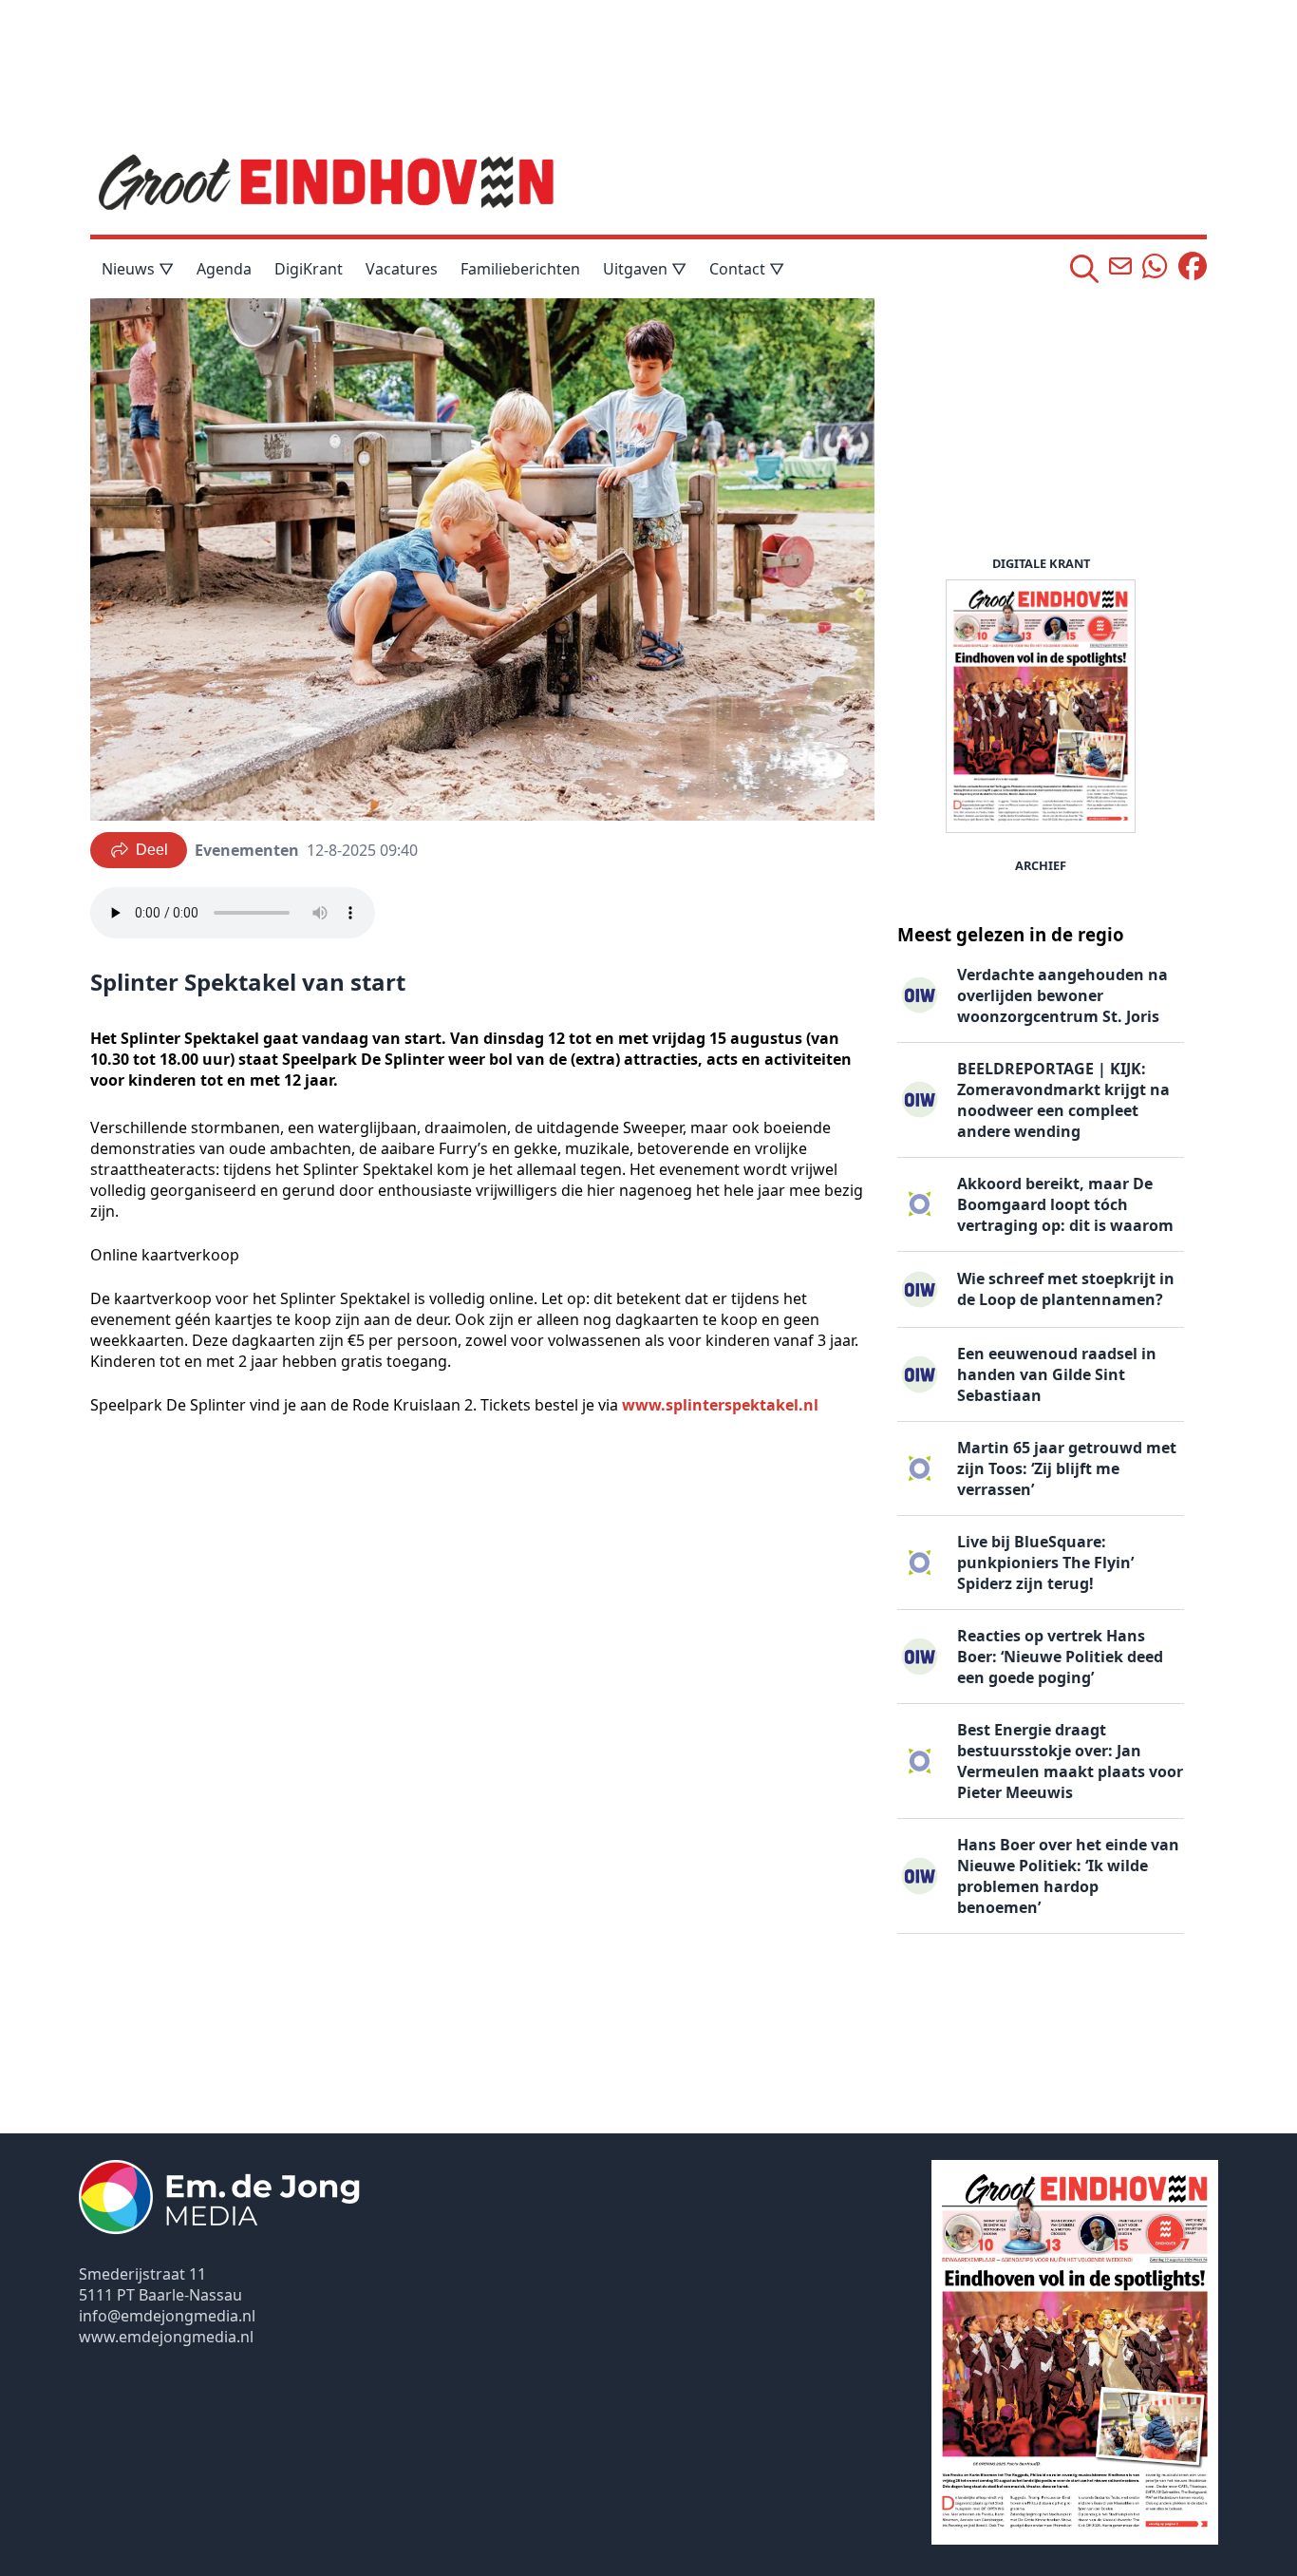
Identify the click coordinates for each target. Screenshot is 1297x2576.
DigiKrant (309, 269)
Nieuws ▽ (138, 269)
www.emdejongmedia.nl (166, 2337)
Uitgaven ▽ (645, 269)
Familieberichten (520, 269)
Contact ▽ (747, 269)
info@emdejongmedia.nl (167, 2316)
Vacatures (402, 269)
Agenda (224, 269)
